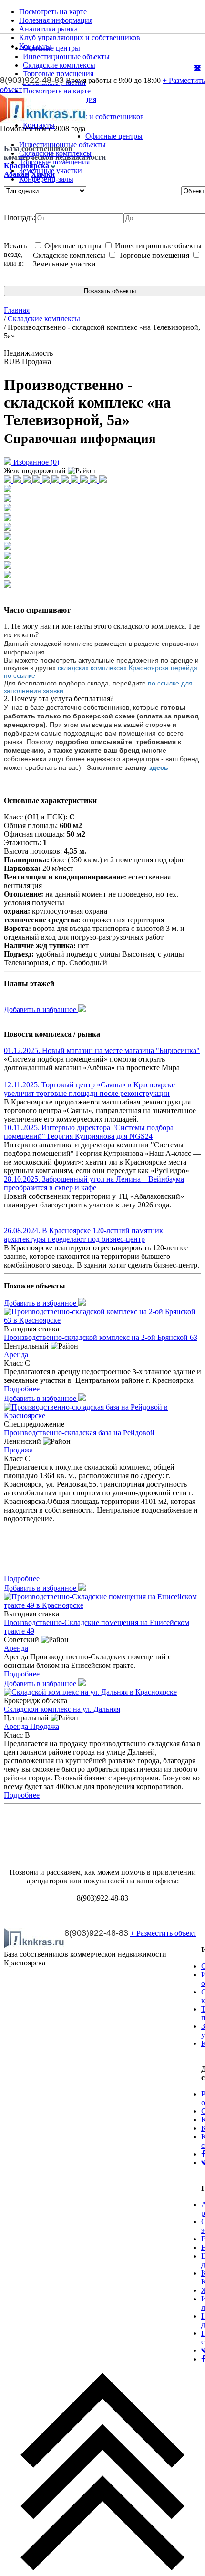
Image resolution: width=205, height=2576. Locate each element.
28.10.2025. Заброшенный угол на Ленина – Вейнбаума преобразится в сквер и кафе (94, 1183)
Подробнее (22, 1389)
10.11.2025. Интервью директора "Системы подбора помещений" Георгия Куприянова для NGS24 (89, 1132)
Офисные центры (114, 136)
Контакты (35, 46)
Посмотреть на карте (53, 12)
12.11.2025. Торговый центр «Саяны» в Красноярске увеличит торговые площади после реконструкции (89, 1089)
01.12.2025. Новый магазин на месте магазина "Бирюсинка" (102, 1050)
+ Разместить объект (163, 1933)
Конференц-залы (46, 179)
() (36, 462)
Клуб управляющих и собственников (80, 37)
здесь (159, 767)
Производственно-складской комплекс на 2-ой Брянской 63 (101, 1337)
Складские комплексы (55, 153)
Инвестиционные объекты (62, 145)
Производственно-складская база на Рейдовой (79, 1433)
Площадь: (20, 218)
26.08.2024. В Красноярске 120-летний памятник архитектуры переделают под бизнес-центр (83, 1235)
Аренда (16, 1354)
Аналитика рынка (48, 29)
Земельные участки (51, 170)
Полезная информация (56, 20)
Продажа (18, 1450)
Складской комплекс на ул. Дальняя (62, 1709)
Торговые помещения (54, 162)
